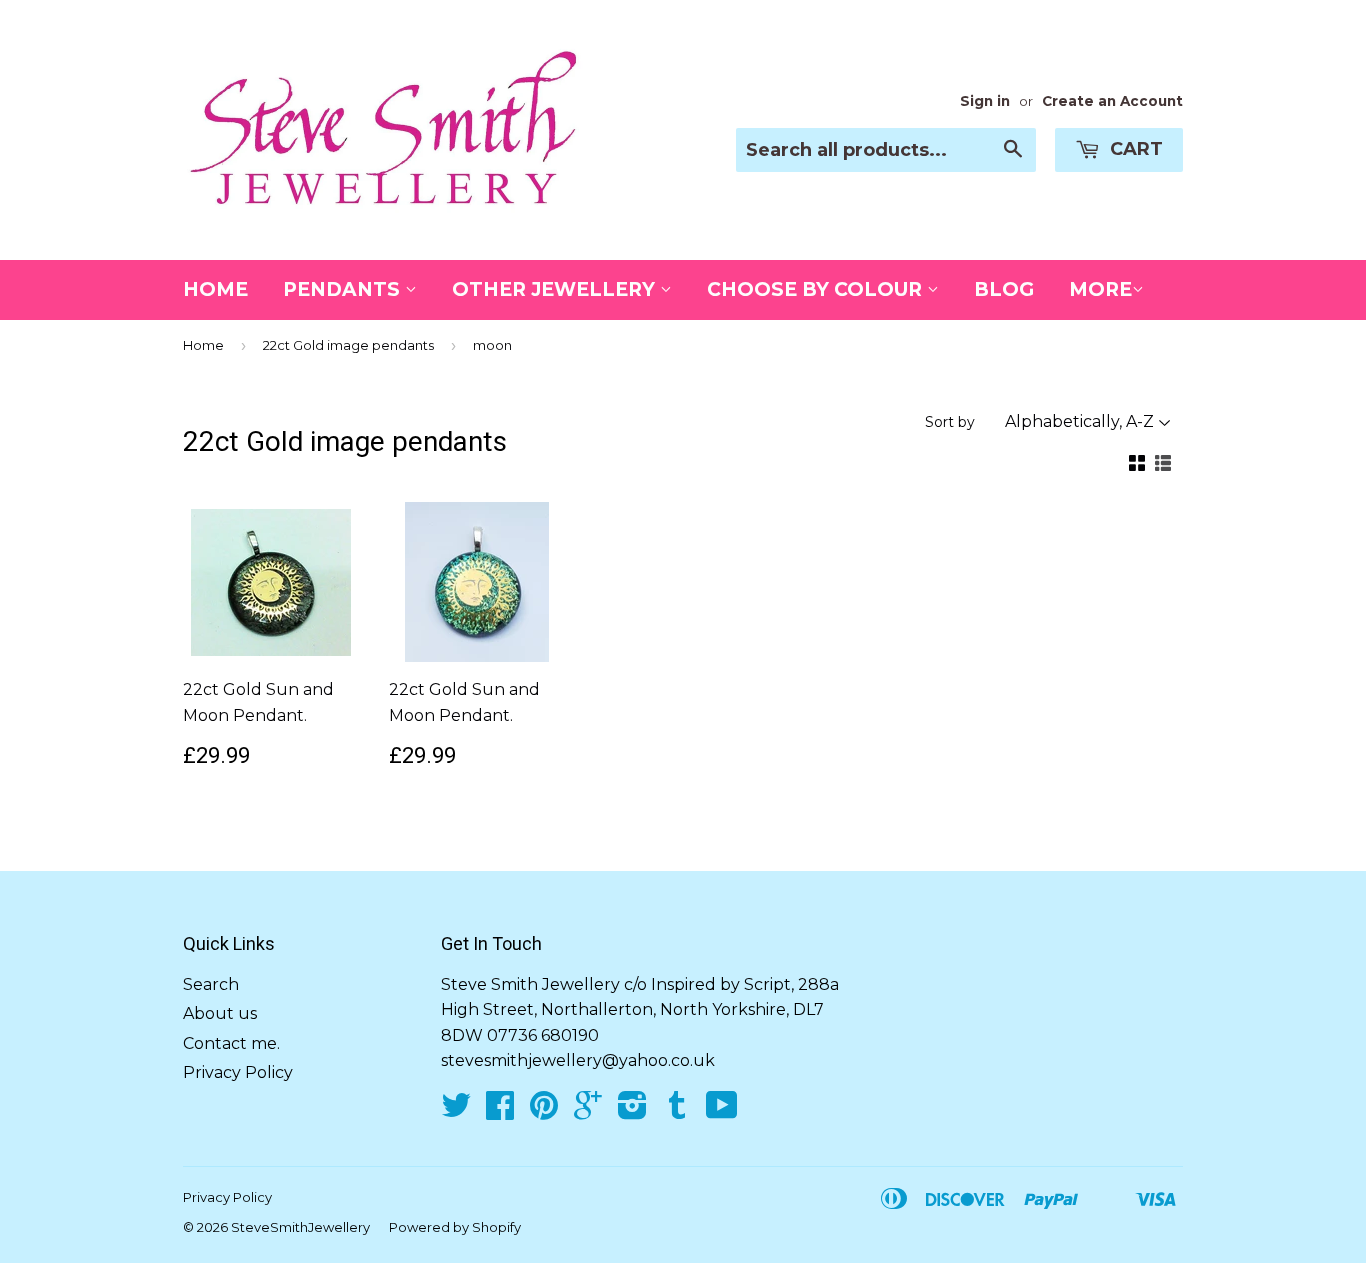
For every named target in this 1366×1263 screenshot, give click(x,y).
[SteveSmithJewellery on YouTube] (722, 1111)
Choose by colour (817, 289)
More (1100, 289)
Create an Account (1112, 101)
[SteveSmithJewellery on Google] (588, 1111)
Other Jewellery (556, 289)
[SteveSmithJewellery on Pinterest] (544, 1111)
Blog (1004, 289)
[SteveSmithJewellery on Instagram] (632, 1111)
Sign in (985, 101)
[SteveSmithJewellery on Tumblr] (677, 1111)
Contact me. (231, 1043)
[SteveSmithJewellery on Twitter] (456, 1111)
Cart (1134, 149)
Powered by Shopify (455, 1227)
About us (220, 1013)
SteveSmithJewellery (300, 1227)
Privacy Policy (238, 1072)
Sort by (950, 422)
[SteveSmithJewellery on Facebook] (500, 1111)
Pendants (344, 289)
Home (215, 289)
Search (211, 984)
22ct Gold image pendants (348, 345)
